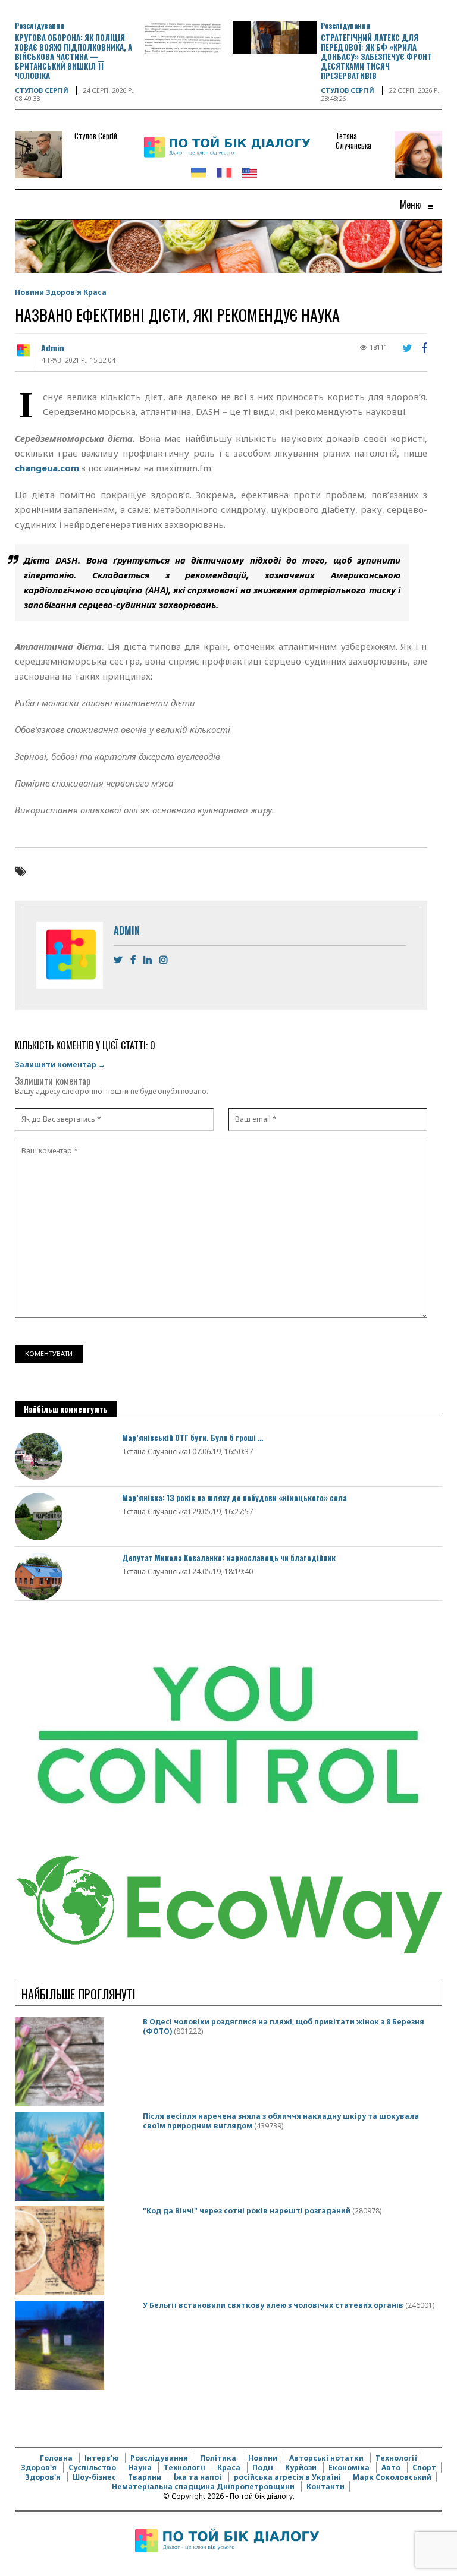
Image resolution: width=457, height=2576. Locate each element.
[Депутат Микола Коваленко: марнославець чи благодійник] (39, 1576)
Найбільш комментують (66, 1409)
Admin (53, 347)
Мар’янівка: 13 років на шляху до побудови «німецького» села (234, 1498)
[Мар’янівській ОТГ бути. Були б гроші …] (39, 1456)
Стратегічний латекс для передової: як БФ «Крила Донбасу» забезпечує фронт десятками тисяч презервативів (376, 56)
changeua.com (47, 468)
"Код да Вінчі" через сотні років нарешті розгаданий (247, 2211)
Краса (95, 292)
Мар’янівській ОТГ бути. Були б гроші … (192, 1438)
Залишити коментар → (60, 1064)
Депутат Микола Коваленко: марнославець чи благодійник (229, 1558)
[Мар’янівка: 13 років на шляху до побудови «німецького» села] (39, 1516)
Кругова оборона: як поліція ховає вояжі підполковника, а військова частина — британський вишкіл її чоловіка (73, 56)
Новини (29, 292)
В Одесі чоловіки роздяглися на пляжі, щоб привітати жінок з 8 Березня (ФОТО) (284, 2026)
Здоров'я (64, 292)
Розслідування (40, 25)
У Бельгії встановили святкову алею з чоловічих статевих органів (273, 2305)
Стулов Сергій (42, 90)
